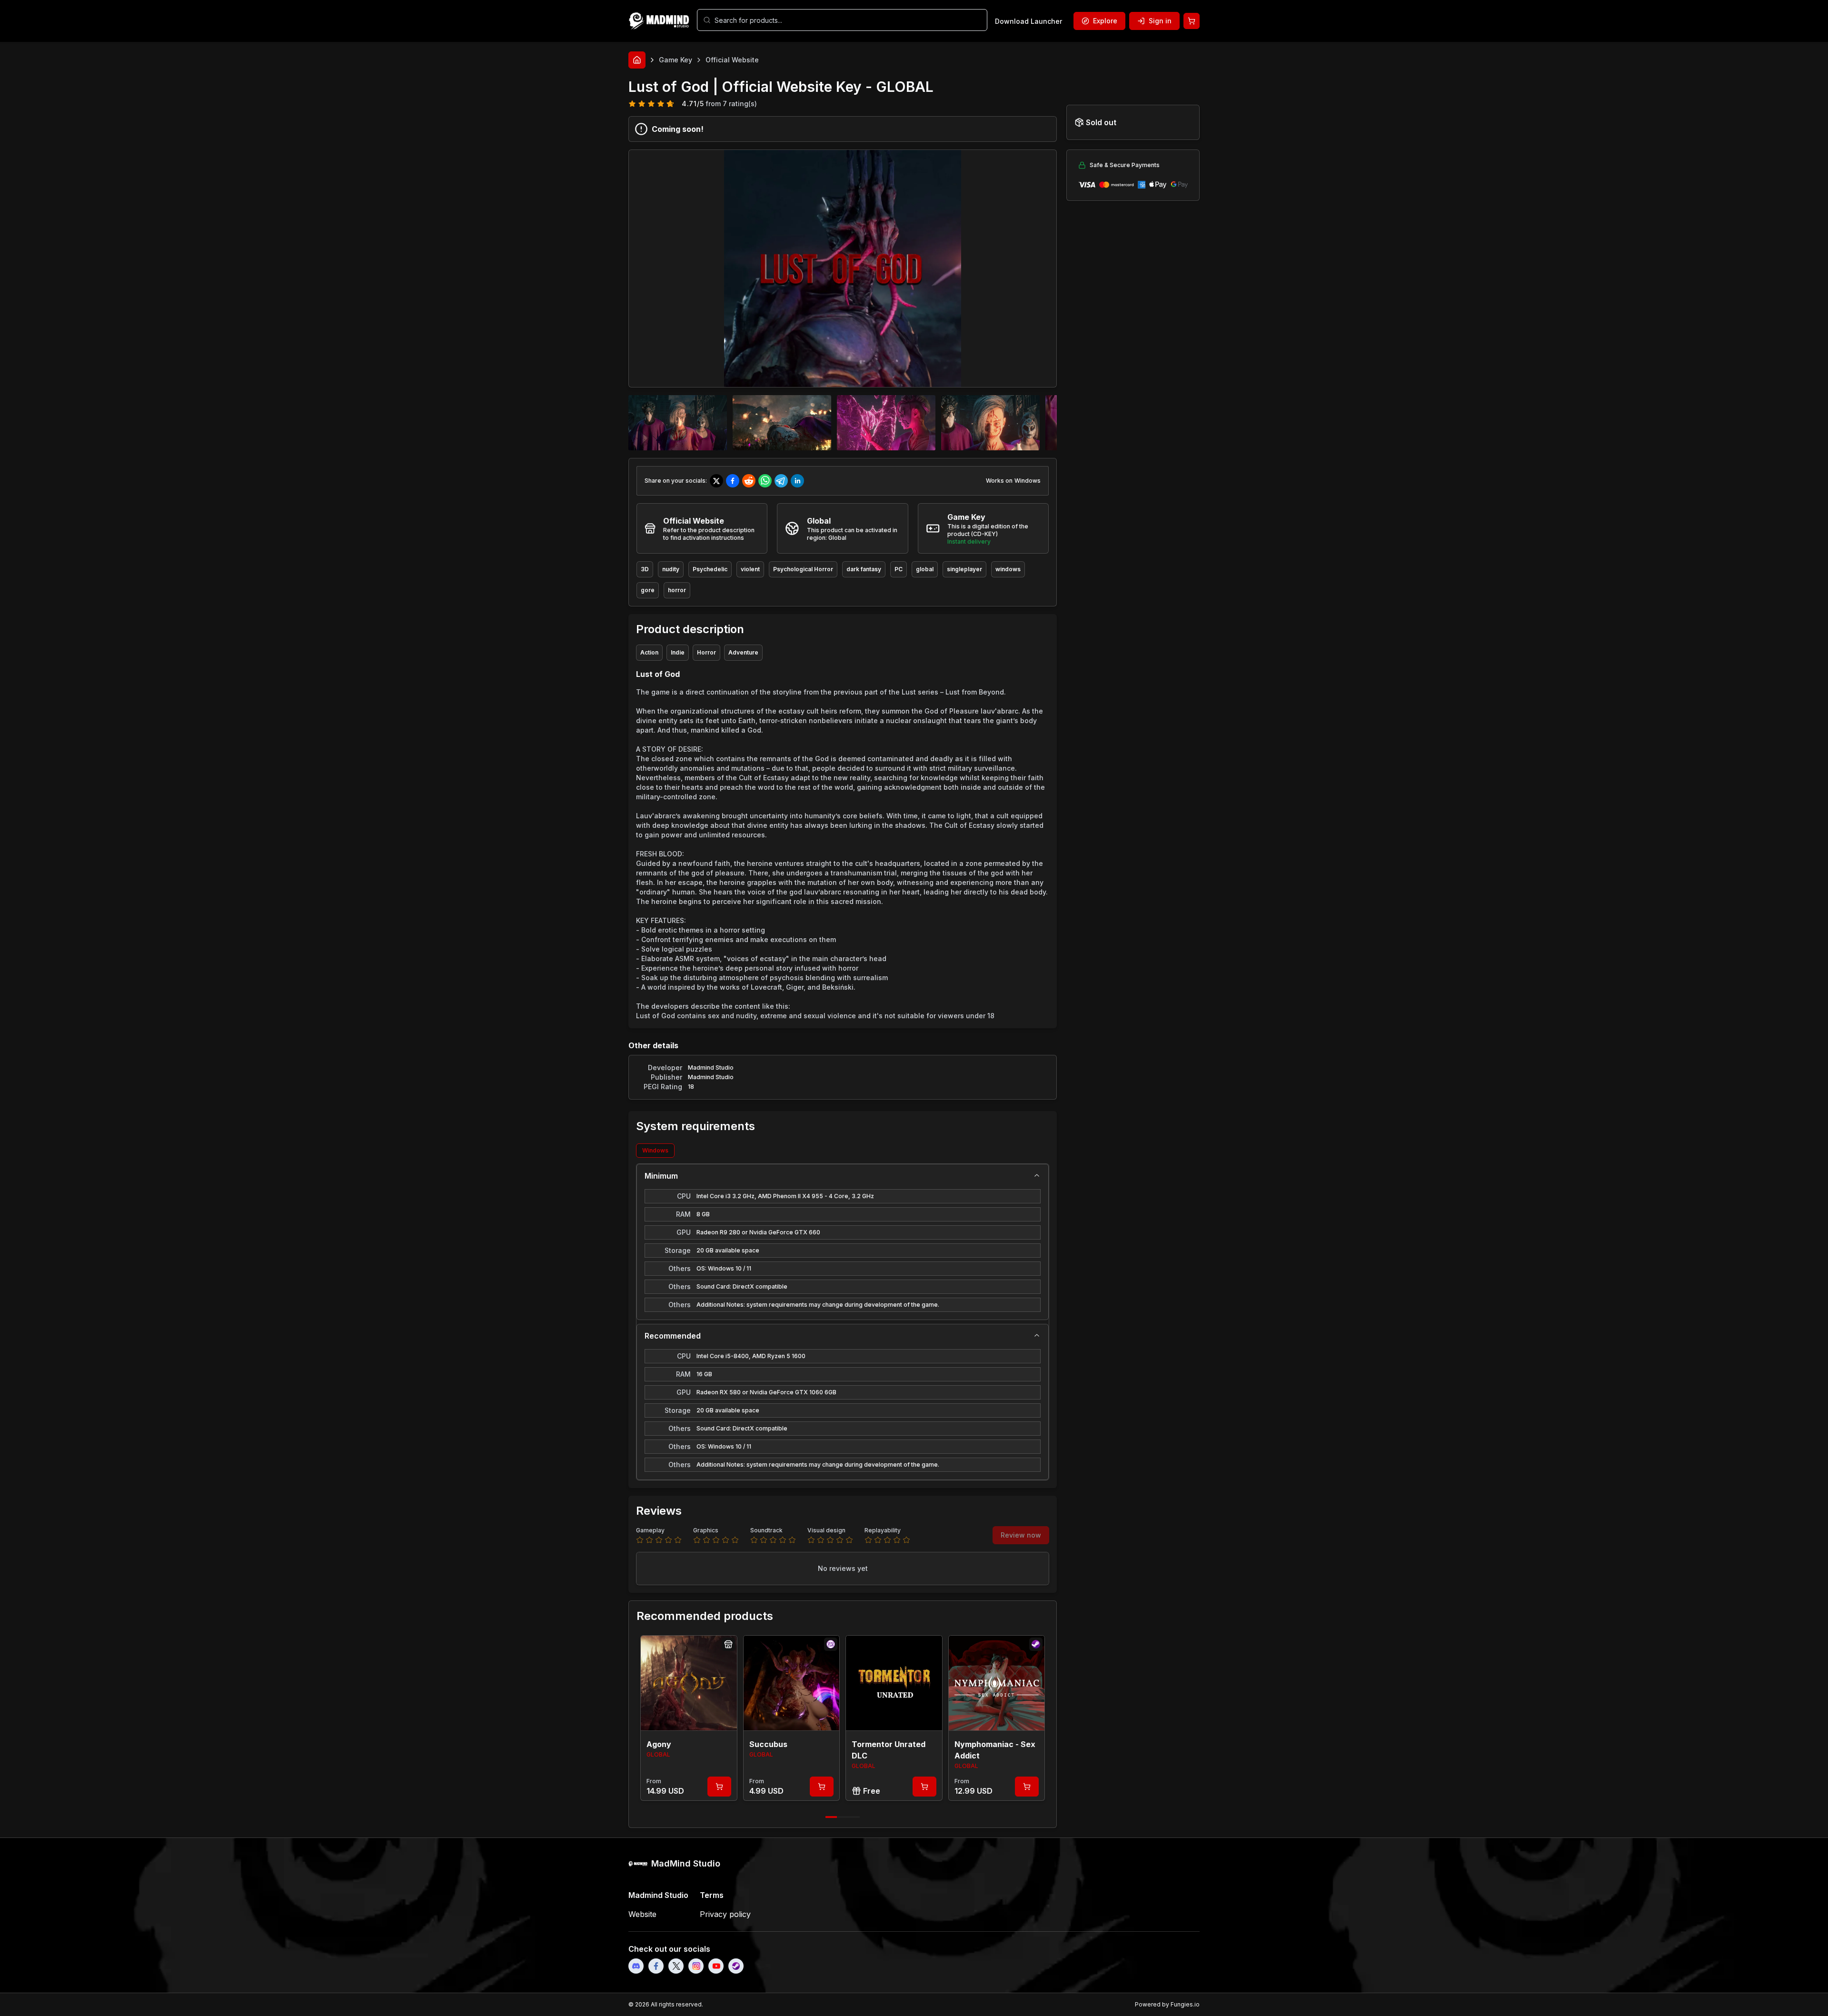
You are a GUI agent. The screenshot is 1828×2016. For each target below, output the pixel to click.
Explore (1105, 21)
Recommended (673, 1336)
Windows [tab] (655, 1150)
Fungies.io (1185, 2004)
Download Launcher (1028, 21)
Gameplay (650, 1530)
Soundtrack (766, 1530)
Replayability (883, 1530)
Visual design (826, 1530)
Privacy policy (725, 1914)
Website (642, 1914)
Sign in (1160, 21)
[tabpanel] (843, 1322)
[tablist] (843, 1151)
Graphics (706, 1530)
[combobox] (848, 20)
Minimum (661, 1176)
